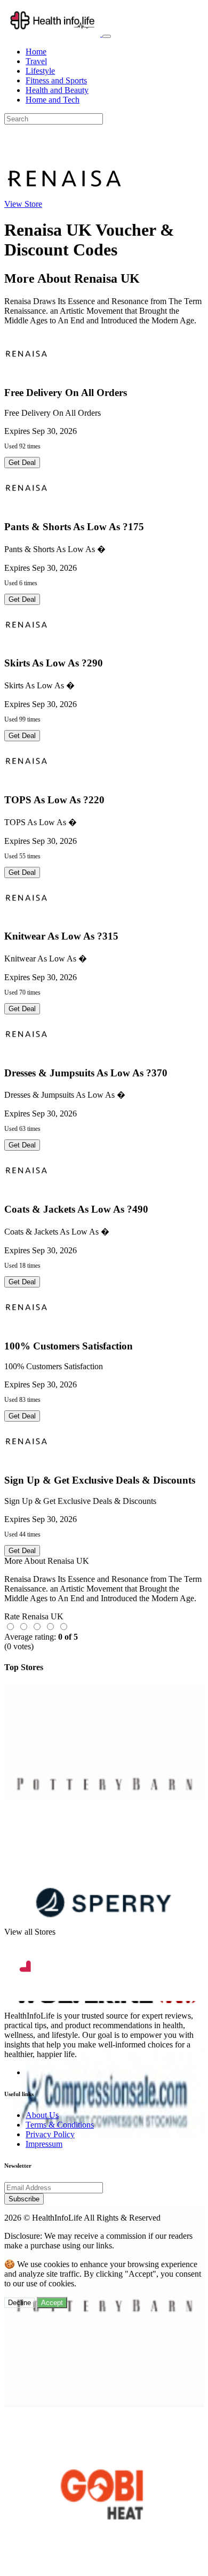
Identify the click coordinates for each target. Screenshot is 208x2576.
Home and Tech (53, 100)
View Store (23, 204)
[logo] (53, 33)
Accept (52, 2303)
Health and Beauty (57, 90)
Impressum (44, 2144)
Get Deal (22, 463)
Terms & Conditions (60, 2125)
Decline (19, 2303)
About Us (42, 2115)
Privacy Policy (50, 2134)
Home (36, 52)
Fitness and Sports (56, 80)
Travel (36, 61)
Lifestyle (40, 71)
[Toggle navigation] (107, 36)
